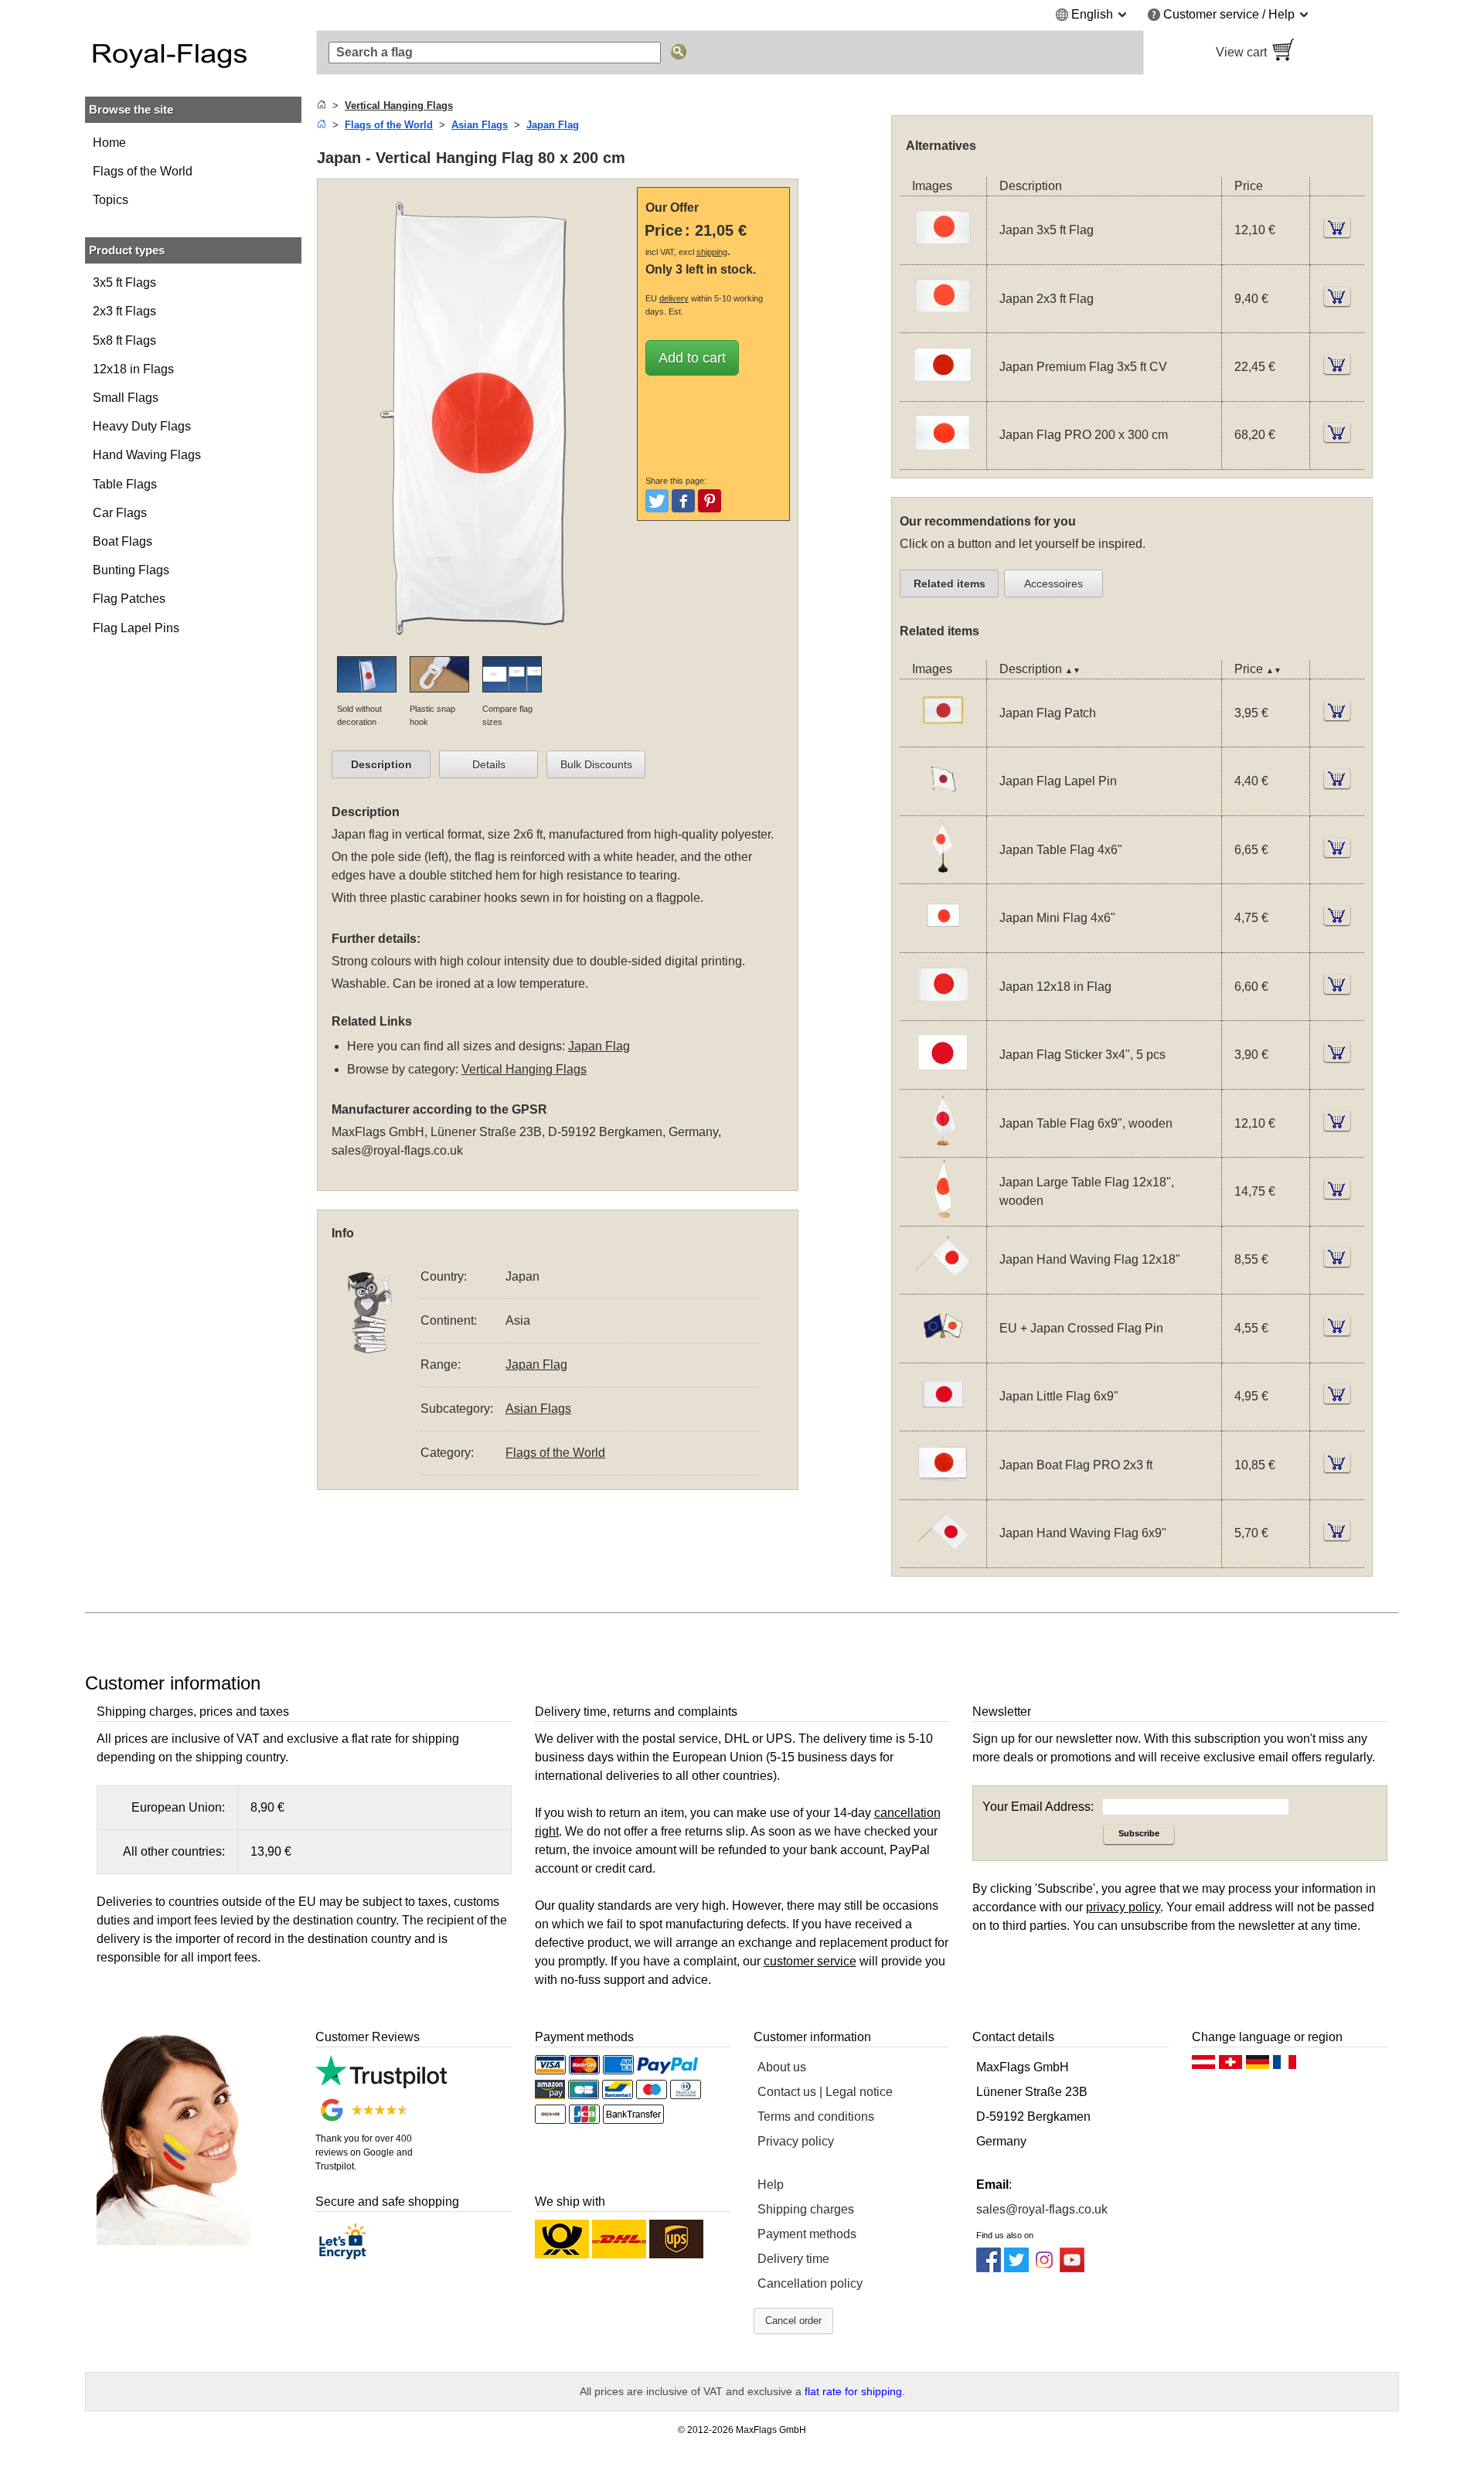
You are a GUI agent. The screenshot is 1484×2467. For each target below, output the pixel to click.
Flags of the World (143, 171)
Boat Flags (123, 541)
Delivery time (793, 2259)
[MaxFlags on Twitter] (1016, 2268)
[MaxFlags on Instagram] (1044, 2268)
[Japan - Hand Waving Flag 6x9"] (943, 1558)
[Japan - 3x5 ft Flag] (943, 255)
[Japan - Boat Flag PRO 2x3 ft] (943, 1490)
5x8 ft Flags (124, 340)
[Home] (322, 105)
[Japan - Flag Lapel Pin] (943, 806)
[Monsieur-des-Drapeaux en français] (1285, 2066)
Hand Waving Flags (147, 455)
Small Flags (126, 398)
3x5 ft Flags (124, 282)
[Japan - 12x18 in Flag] (943, 1011)
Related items (950, 584)
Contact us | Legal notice (825, 2092)
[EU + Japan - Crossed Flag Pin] (943, 1353)
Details (489, 764)
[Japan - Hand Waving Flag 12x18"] (943, 1284)
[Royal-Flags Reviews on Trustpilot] (381, 2084)
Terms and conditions (816, 2117)
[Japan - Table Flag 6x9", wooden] (943, 1147)
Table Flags (125, 484)
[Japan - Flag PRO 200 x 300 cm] (943, 459)
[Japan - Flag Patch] (943, 737)
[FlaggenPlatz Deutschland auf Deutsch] (1258, 2066)
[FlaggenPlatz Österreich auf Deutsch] (1203, 2066)
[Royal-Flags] (193, 53)
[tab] (381, 764)
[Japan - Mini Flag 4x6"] (943, 943)
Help (771, 2185)
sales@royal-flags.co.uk (397, 1150)
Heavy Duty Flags (142, 426)
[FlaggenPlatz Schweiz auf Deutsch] (1230, 2066)
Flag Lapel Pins (136, 628)
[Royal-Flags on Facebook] (989, 2268)
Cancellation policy (810, 2283)
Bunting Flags (131, 570)
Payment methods (807, 2234)
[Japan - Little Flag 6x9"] (943, 1421)
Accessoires (1053, 584)
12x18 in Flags (133, 369)
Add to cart (692, 358)
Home (109, 143)
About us (782, 2067)
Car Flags (120, 513)
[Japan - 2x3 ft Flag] (943, 323)
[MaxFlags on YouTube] (1072, 2268)
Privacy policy (796, 2141)
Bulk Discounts (596, 764)
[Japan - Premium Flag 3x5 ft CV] (943, 391)
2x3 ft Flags (124, 311)
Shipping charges (806, 2209)
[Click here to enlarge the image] (481, 647)
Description (381, 764)
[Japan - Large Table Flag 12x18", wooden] (943, 1216)
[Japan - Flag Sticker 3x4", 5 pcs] (943, 1079)
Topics (111, 200)
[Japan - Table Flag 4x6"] (943, 874)
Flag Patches (129, 599)
